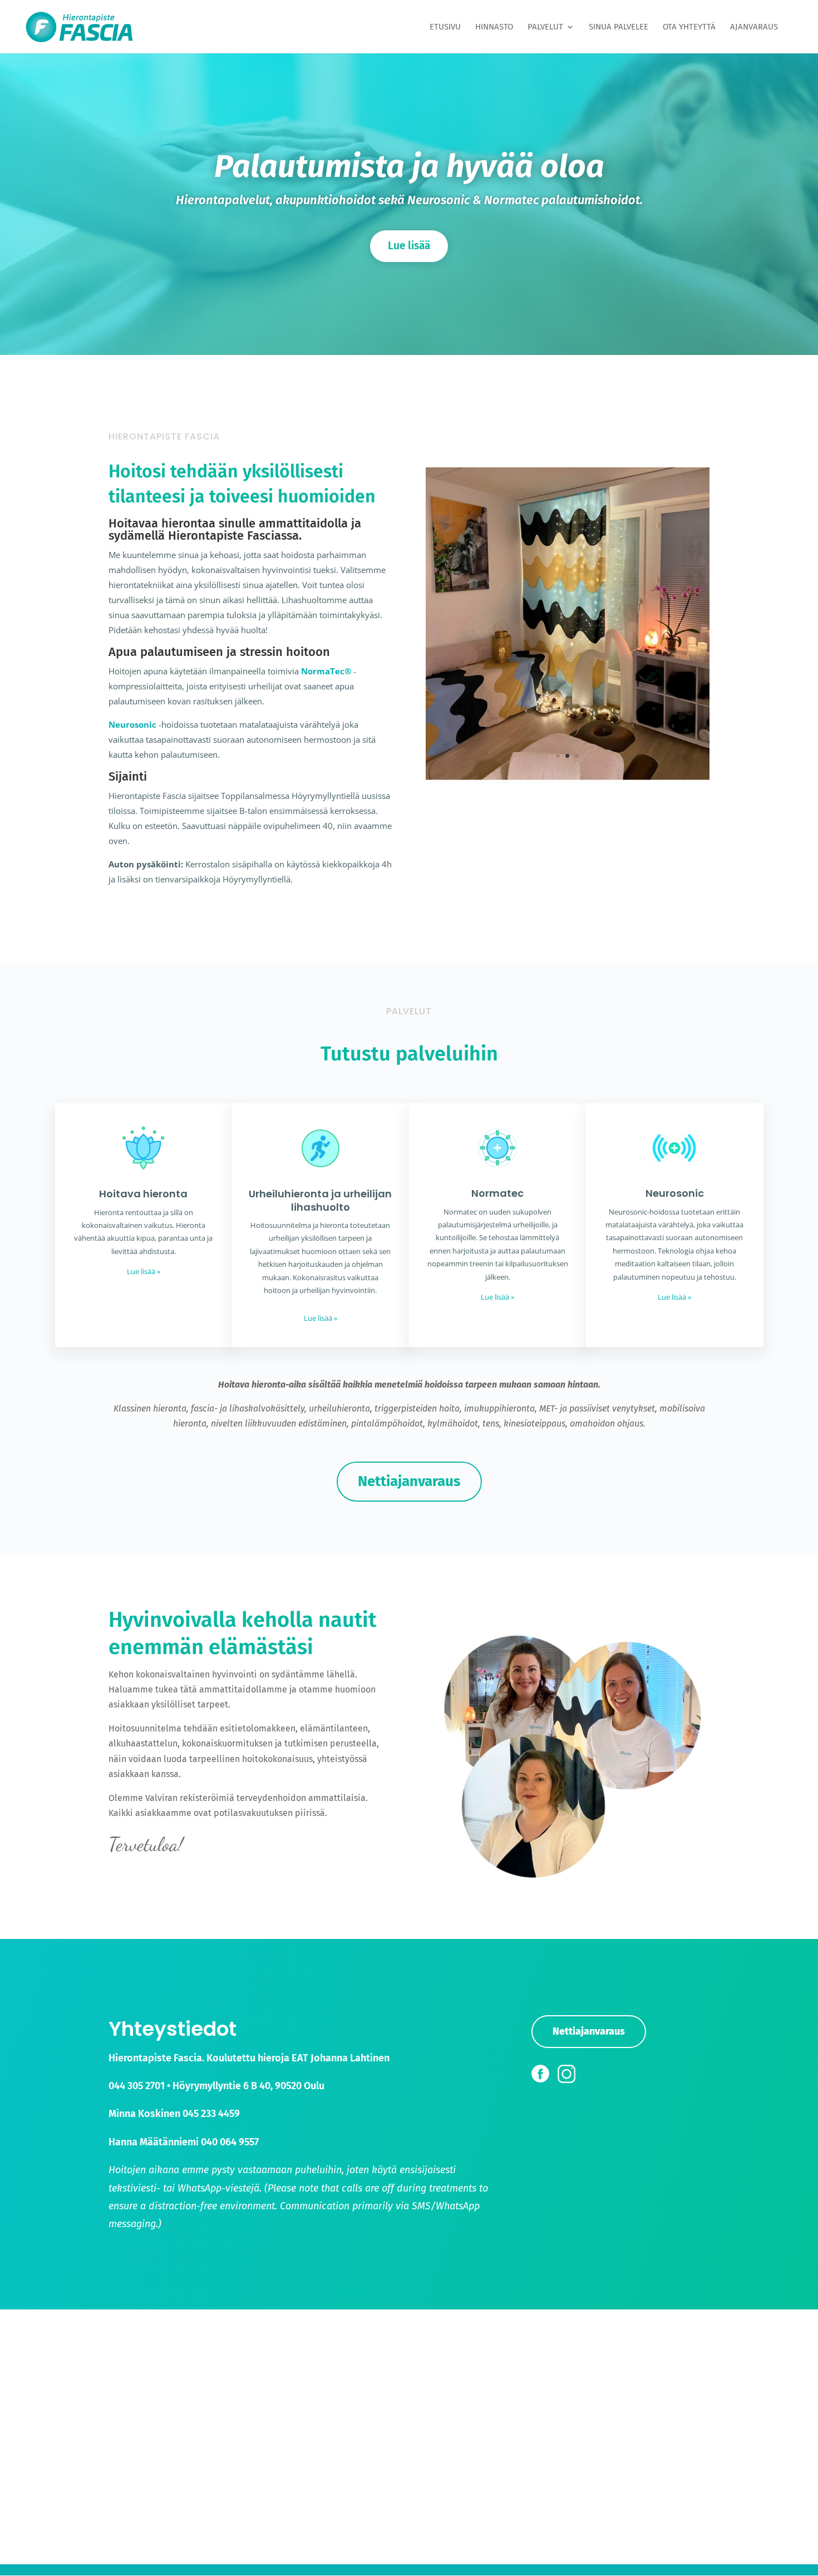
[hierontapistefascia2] (568, 777)
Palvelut (545, 27)
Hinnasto (494, 27)
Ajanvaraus (754, 27)
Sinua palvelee (619, 27)
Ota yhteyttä (689, 27)
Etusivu (445, 27)
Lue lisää (409, 246)
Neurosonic (132, 724)
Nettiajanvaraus (409, 1481)
